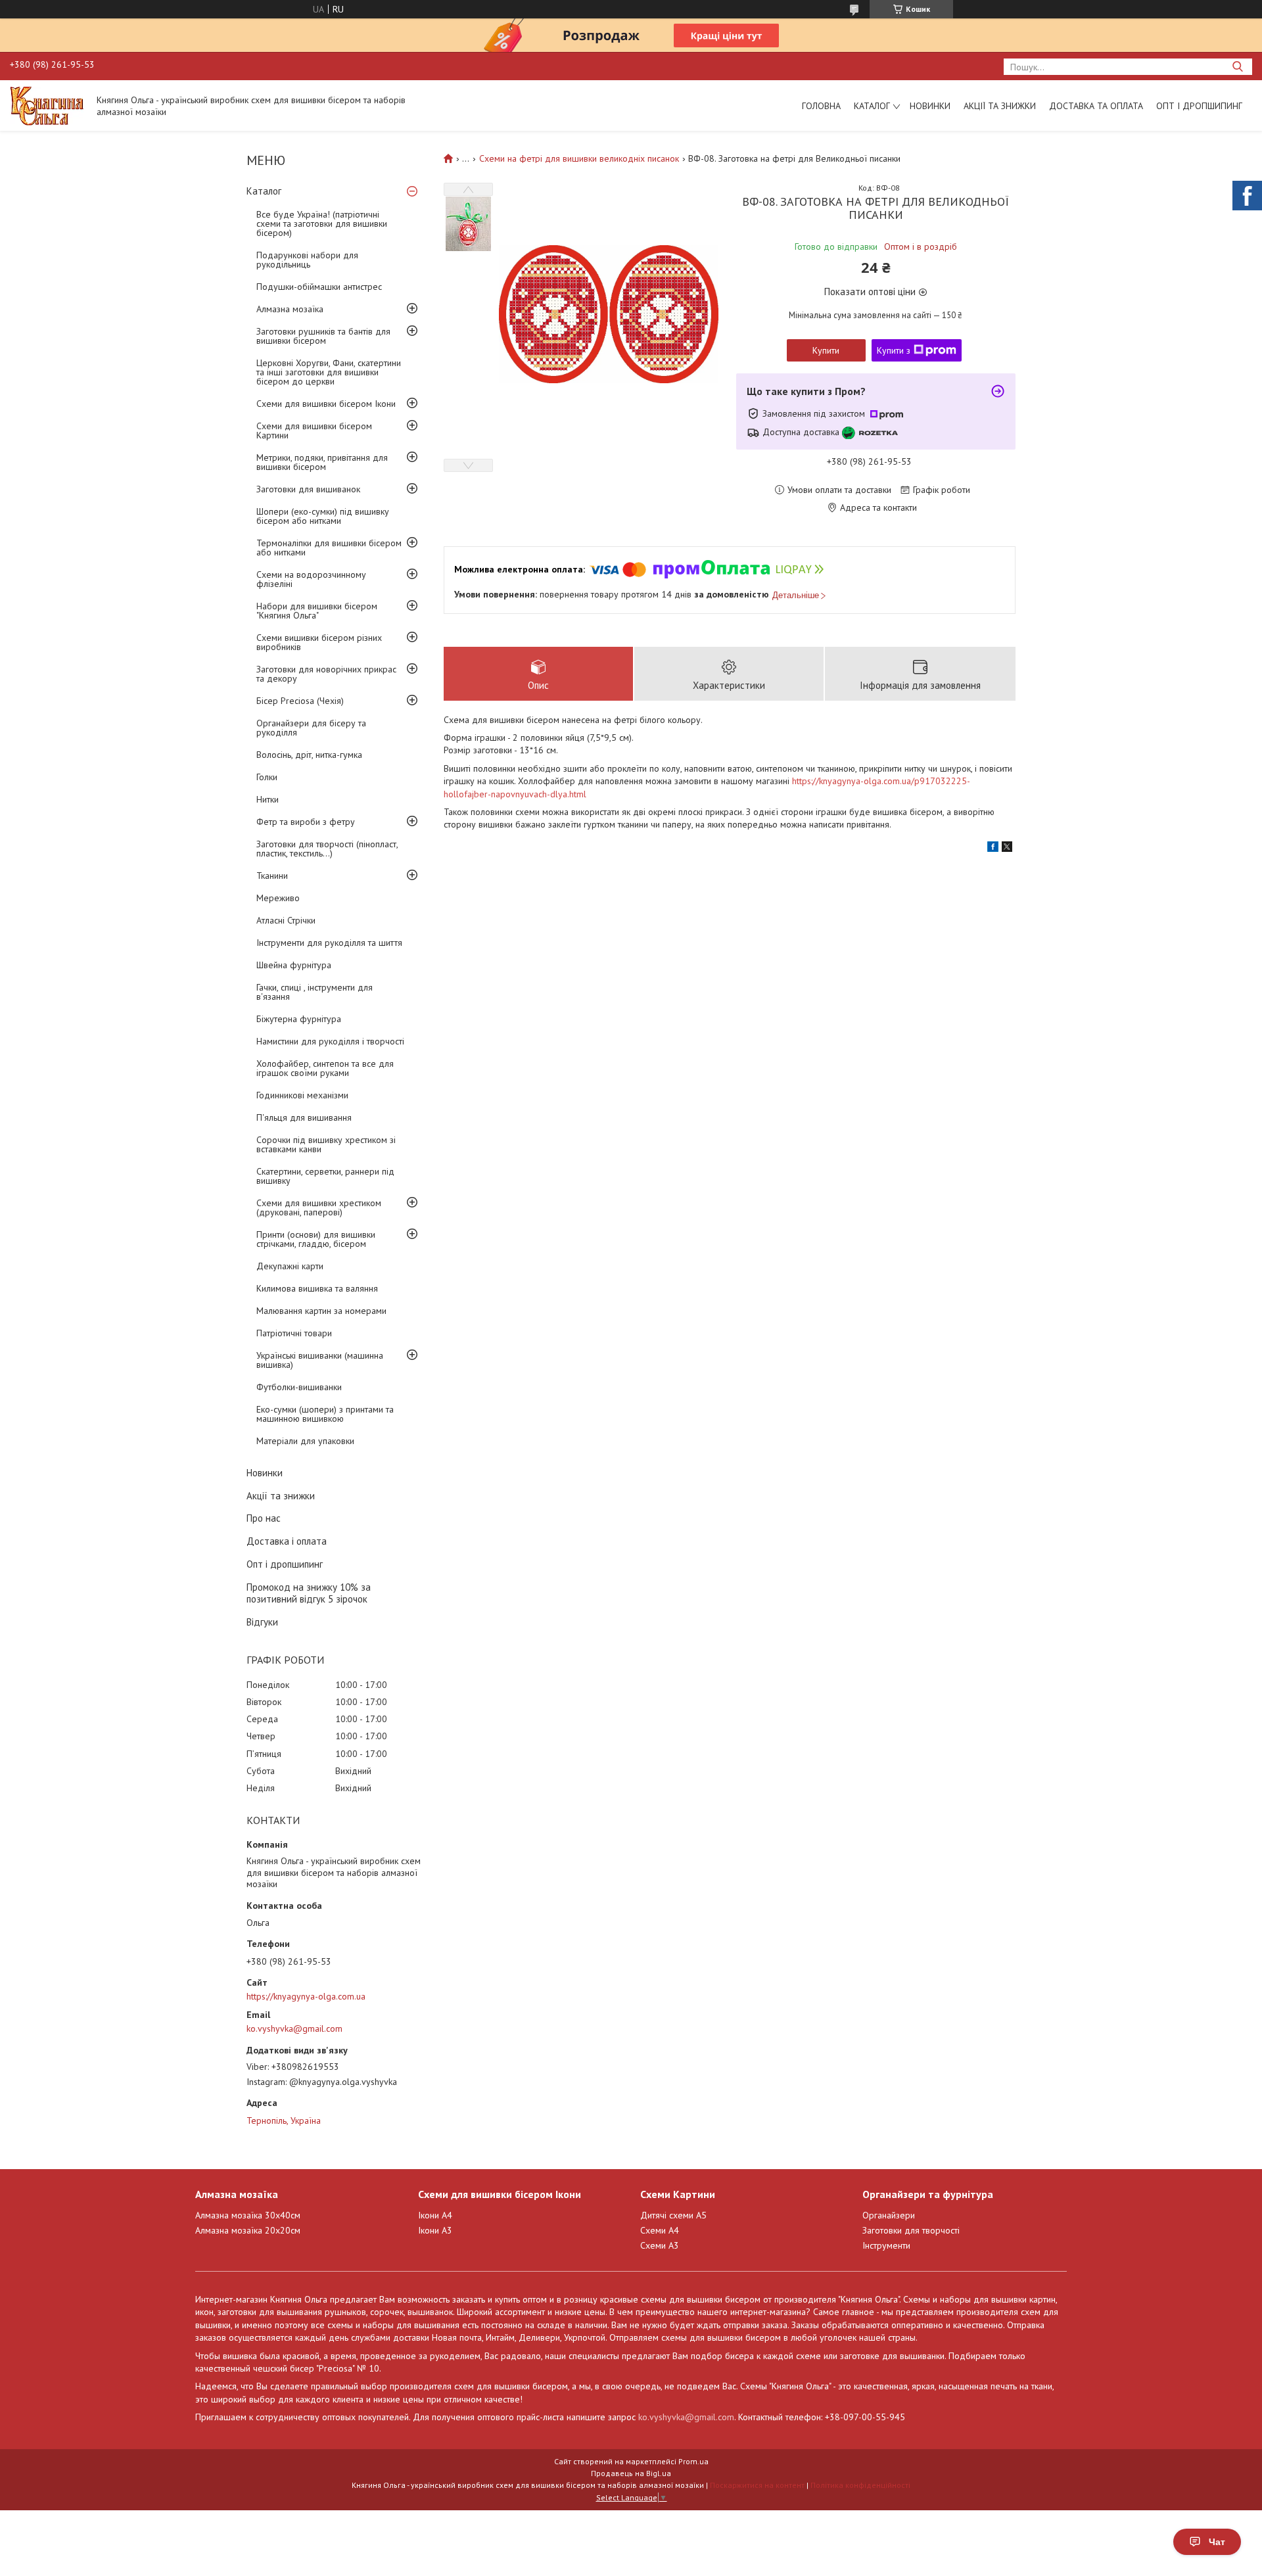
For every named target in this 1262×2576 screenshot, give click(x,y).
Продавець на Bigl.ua (631, 2473)
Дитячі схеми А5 (673, 2215)
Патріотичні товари (294, 1333)
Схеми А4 (660, 2230)
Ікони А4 (435, 2215)
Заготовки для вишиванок (308, 489)
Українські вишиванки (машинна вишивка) (320, 1360)
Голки (267, 777)
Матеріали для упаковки (305, 1441)
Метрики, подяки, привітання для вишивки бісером (322, 462)
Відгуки (262, 1622)
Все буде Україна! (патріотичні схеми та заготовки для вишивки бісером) (322, 223)
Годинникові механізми (302, 1095)
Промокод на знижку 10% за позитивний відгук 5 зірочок (309, 1593)
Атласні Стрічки (286, 920)
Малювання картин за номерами (321, 1311)
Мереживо (278, 898)
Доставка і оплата (287, 1541)
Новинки (930, 106)
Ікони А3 (435, 2230)
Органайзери (889, 2215)
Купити (826, 350)
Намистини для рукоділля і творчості (330, 1041)
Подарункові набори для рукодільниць (307, 260)
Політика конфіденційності (860, 2485)
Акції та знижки (1000, 106)
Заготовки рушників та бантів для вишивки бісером (323, 336)
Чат (1217, 2542)
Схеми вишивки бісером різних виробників (319, 642)
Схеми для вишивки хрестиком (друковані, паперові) (319, 1207)
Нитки (268, 799)
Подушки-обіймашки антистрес (319, 287)
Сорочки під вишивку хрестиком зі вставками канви (326, 1144)
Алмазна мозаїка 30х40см (248, 2215)
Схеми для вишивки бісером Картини (314, 431)
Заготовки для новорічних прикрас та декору (326, 674)
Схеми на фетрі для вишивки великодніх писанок (579, 158)
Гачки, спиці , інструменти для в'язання (315, 992)
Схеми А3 (660, 2245)
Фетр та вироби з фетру (306, 822)
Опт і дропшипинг (1199, 106)
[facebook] (993, 849)
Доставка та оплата (1096, 106)
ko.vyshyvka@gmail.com (294, 2028)
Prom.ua (693, 2461)
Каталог (872, 106)
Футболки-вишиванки (299, 1387)
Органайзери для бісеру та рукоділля (311, 728)
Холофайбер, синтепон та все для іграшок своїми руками (325, 1068)
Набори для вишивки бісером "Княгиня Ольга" (317, 611)
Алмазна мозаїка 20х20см (248, 2230)
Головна (821, 106)
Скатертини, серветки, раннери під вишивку (325, 1176)
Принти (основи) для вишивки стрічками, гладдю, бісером (316, 1239)
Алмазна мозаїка (290, 309)
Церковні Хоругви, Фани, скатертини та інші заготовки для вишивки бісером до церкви (329, 372)
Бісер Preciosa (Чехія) (300, 701)
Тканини (272, 876)
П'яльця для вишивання (304, 1117)
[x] (1007, 849)
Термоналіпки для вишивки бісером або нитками (329, 548)
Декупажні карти (290, 1266)
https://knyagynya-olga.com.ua (306, 1996)
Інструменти (886, 2245)
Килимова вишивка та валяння (317, 1288)
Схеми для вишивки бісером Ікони (326, 404)
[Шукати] (1237, 67)
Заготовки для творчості (911, 2230)
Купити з (894, 350)
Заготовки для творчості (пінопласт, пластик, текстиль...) (327, 849)
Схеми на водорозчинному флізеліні (311, 579)
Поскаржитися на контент (757, 2485)
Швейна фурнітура (294, 965)
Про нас (264, 1518)
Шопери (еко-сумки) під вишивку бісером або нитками (323, 516)
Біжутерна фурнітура (299, 1019)
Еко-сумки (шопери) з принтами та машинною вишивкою (325, 1414)
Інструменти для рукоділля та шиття (329, 943)
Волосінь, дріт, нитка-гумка (309, 755)
